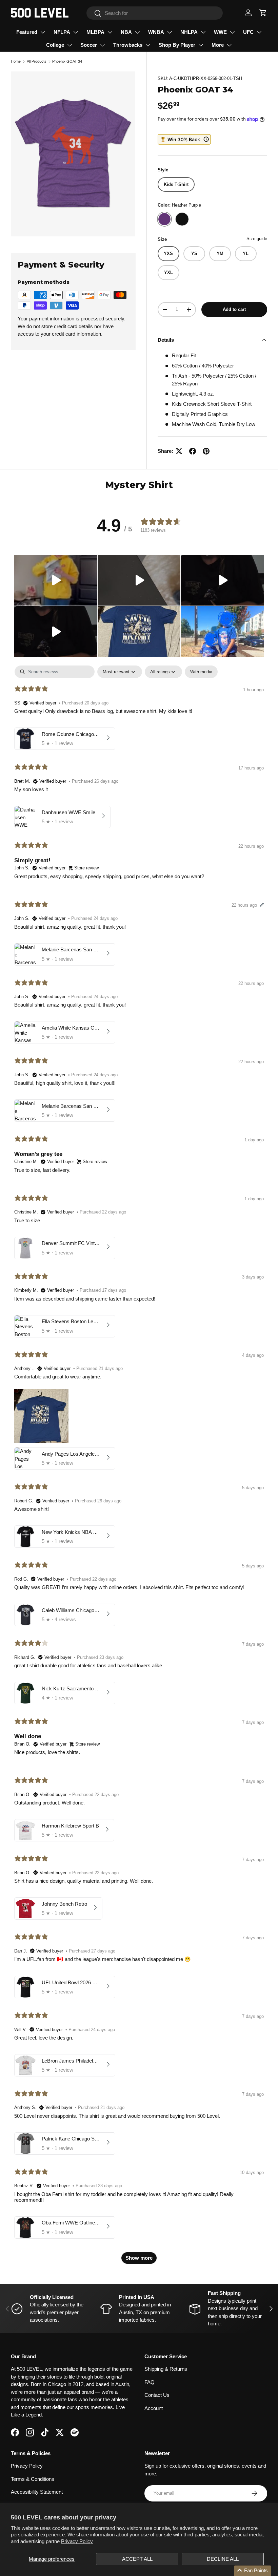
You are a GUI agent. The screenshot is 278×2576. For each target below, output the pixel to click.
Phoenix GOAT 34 (67, 61)
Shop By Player (177, 45)
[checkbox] (201, 672)
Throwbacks (128, 45)
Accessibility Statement (37, 2492)
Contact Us (157, 2395)
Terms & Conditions (33, 2479)
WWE (220, 32)
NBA (126, 32)
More (218, 45)
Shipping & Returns (166, 2369)
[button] (263, 13)
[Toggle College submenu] (69, 45)
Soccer (89, 45)
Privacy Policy (77, 2541)
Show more (139, 2258)
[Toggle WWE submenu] (232, 32)
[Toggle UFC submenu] (259, 32)
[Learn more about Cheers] (184, 139)
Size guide (257, 239)
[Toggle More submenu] (229, 45)
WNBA (156, 32)
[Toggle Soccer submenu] (102, 45)
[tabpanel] (139, 1468)
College (55, 45)
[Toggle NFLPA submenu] (76, 32)
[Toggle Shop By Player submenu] (201, 45)
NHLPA (189, 32)
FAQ (150, 2382)
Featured (27, 32)
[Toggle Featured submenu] (43, 32)
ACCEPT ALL (137, 2559)
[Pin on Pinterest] (206, 451)
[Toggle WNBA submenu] (170, 32)
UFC (248, 32)
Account (154, 2408)
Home (16, 61)
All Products (37, 61)
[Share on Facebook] (193, 451)
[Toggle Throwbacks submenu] (148, 45)
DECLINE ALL (223, 2559)
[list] (73, 154)
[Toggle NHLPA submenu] (203, 32)
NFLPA (62, 32)
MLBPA (95, 32)
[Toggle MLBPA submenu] (110, 32)
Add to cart (234, 309)
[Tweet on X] (179, 451)
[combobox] (155, 13)
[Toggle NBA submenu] (137, 32)
